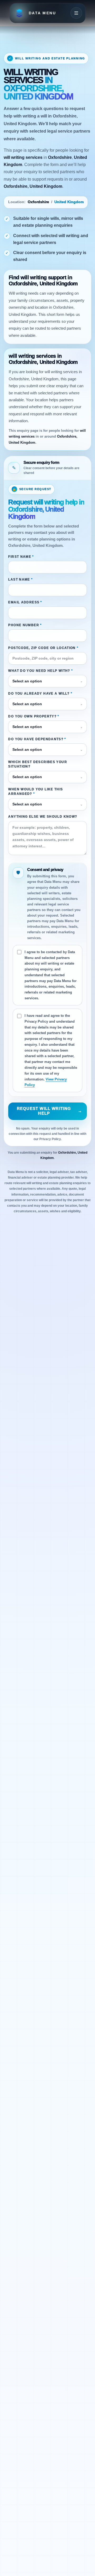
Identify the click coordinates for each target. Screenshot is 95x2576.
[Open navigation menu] (76, 13)
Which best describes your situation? (38, 764)
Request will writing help (50, 1111)
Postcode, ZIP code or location (43, 648)
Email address (25, 602)
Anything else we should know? (43, 817)
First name (21, 557)
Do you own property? (34, 716)
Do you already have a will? (40, 694)
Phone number (25, 625)
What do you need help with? (41, 671)
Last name (20, 579)
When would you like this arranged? (35, 792)
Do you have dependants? (37, 739)
